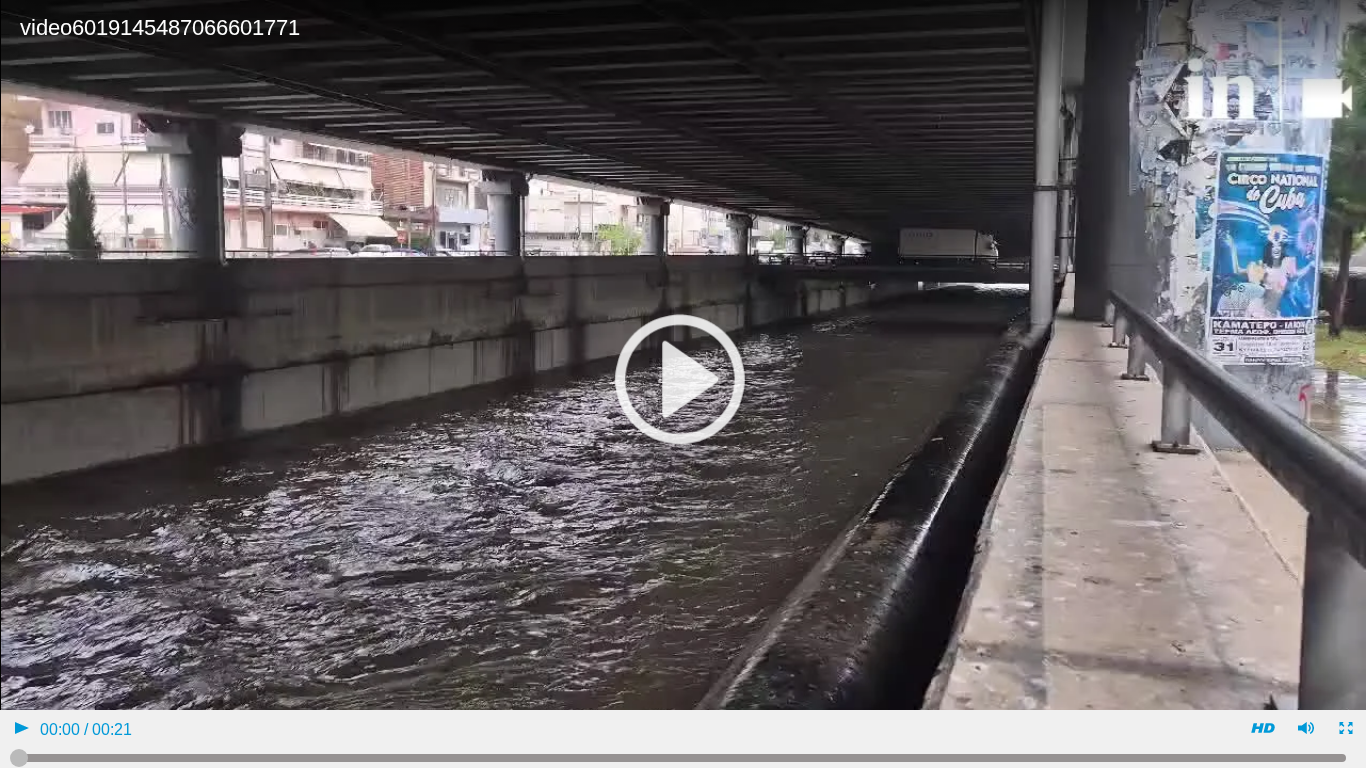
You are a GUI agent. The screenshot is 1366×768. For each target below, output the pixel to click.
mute (1304, 730)
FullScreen (1344, 730)
